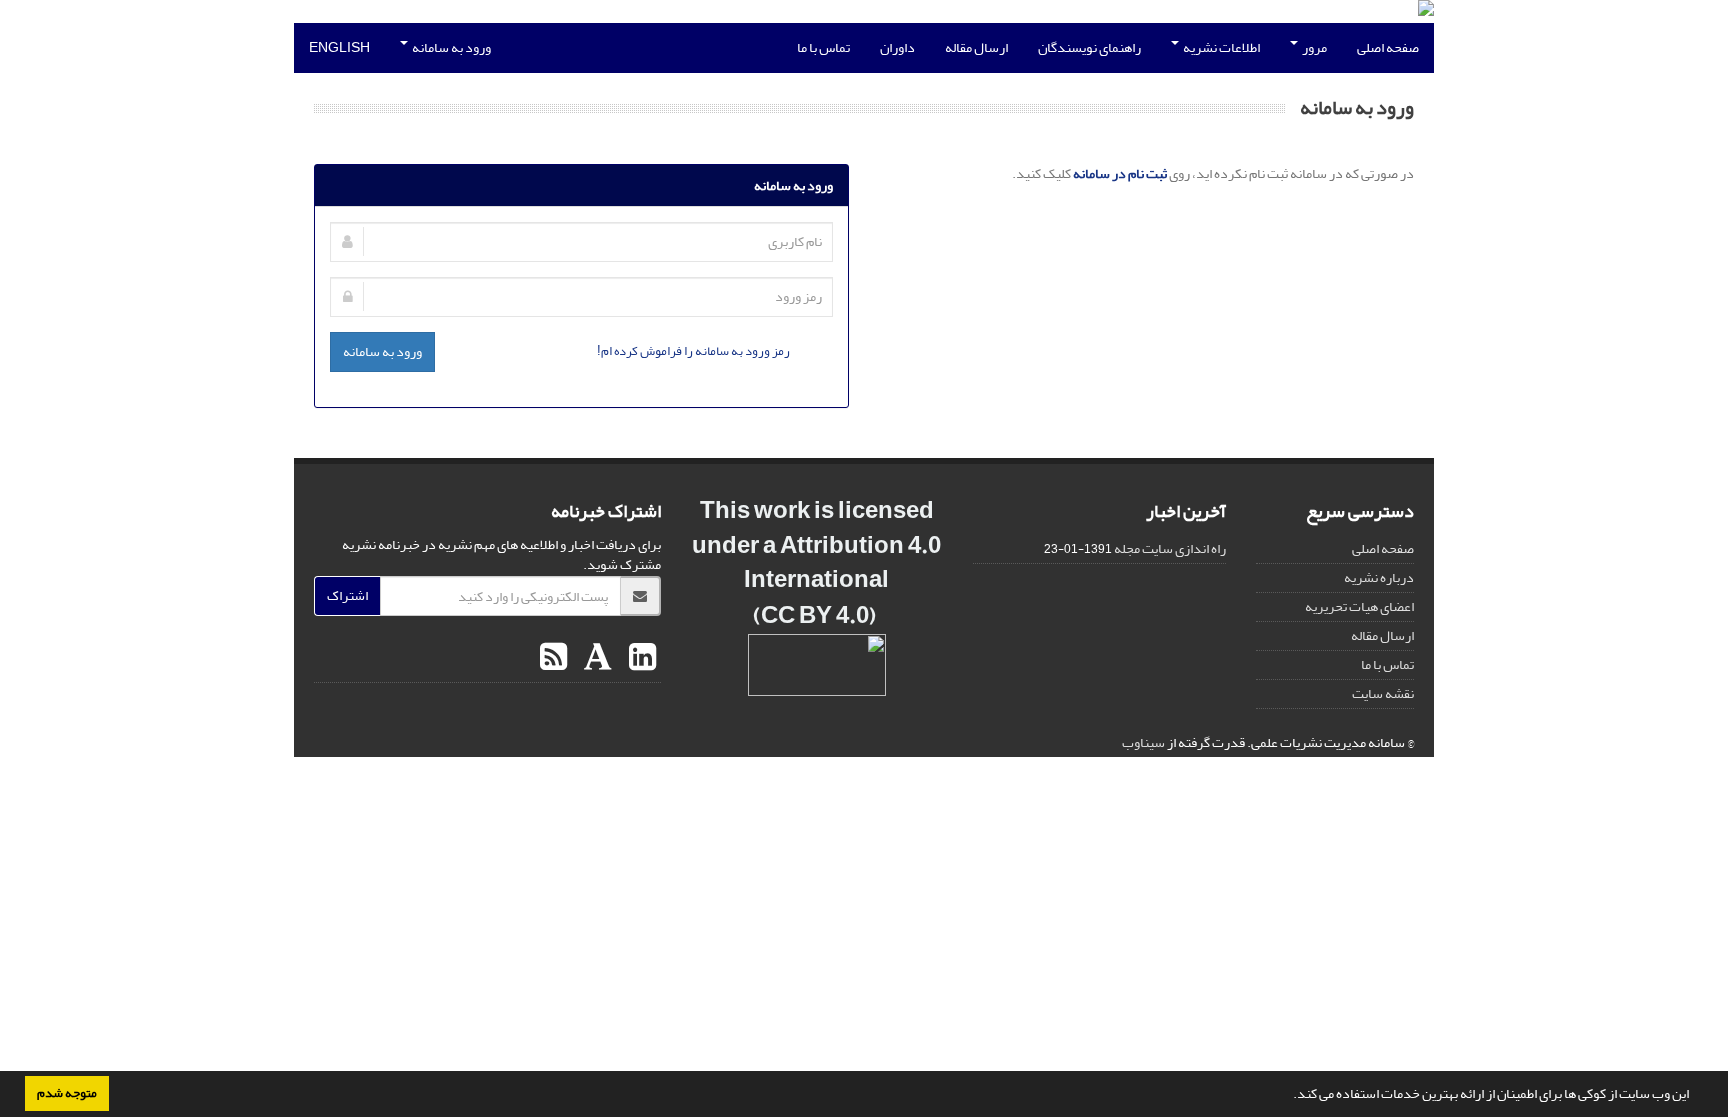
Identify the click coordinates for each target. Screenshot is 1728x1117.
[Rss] (553, 658)
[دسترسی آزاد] (878, 615)
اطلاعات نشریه (1220, 47)
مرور (1313, 47)
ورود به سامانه (450, 47)
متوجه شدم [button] (67, 1093)
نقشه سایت (1383, 693)
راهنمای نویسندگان (1089, 47)
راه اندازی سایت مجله (1170, 548)
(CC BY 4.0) (814, 615)
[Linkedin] (640, 658)
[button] (1288, 1096)
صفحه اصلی (1388, 47)
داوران (897, 47)
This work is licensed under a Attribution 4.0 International (816, 545)
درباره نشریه (1379, 577)
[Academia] (595, 658)
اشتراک (347, 595)
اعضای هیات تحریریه (1359, 606)
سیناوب (1143, 742)
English (339, 47)
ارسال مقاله (976, 47)
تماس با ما (823, 47)
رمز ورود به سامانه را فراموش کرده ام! (693, 350)
